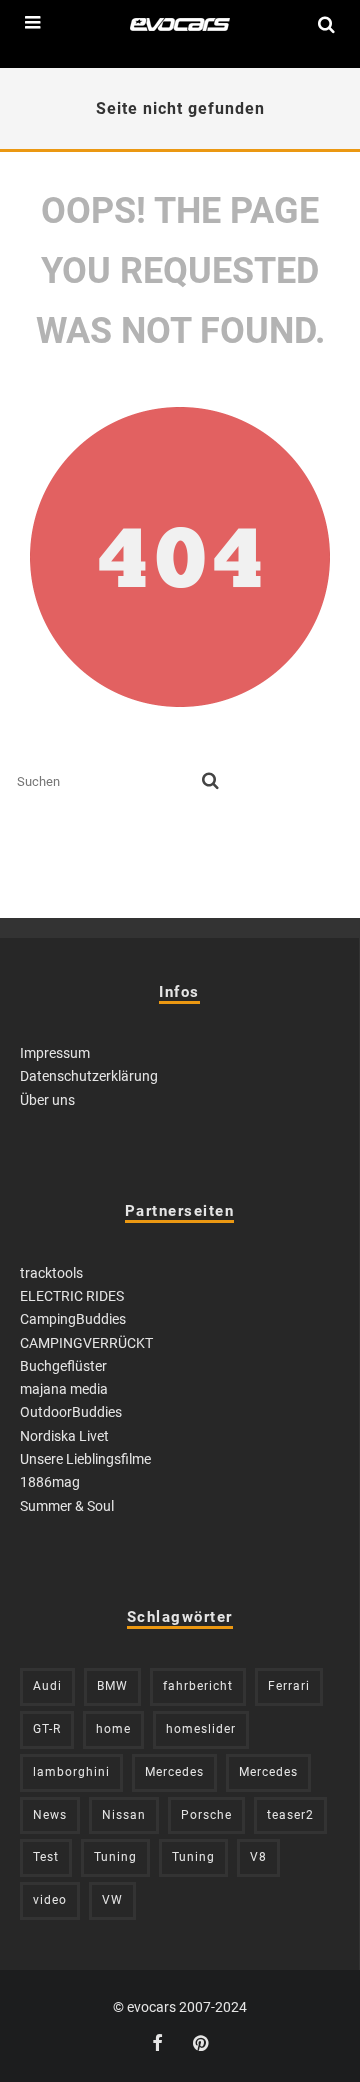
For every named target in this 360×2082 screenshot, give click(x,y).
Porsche (206, 1815)
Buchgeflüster (63, 1366)
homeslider (201, 1729)
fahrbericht (198, 1686)
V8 (258, 1857)
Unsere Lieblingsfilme (85, 1459)
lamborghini (71, 1772)
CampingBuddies (73, 1319)
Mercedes (174, 1772)
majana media (64, 1389)
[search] (210, 782)
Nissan (124, 1815)
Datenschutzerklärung (89, 1076)
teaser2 (290, 1815)
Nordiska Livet (64, 1436)
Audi (47, 1686)
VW (112, 1900)
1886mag (50, 1482)
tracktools (51, 1273)
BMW (112, 1686)
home (113, 1729)
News (50, 1815)
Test (46, 1857)
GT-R (47, 1729)
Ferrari (289, 1686)
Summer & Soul (67, 1506)
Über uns (47, 1100)
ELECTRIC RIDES (72, 1296)
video (50, 1900)
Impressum (55, 1053)
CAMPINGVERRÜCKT (86, 1343)
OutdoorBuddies (71, 1412)
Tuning (115, 1857)
